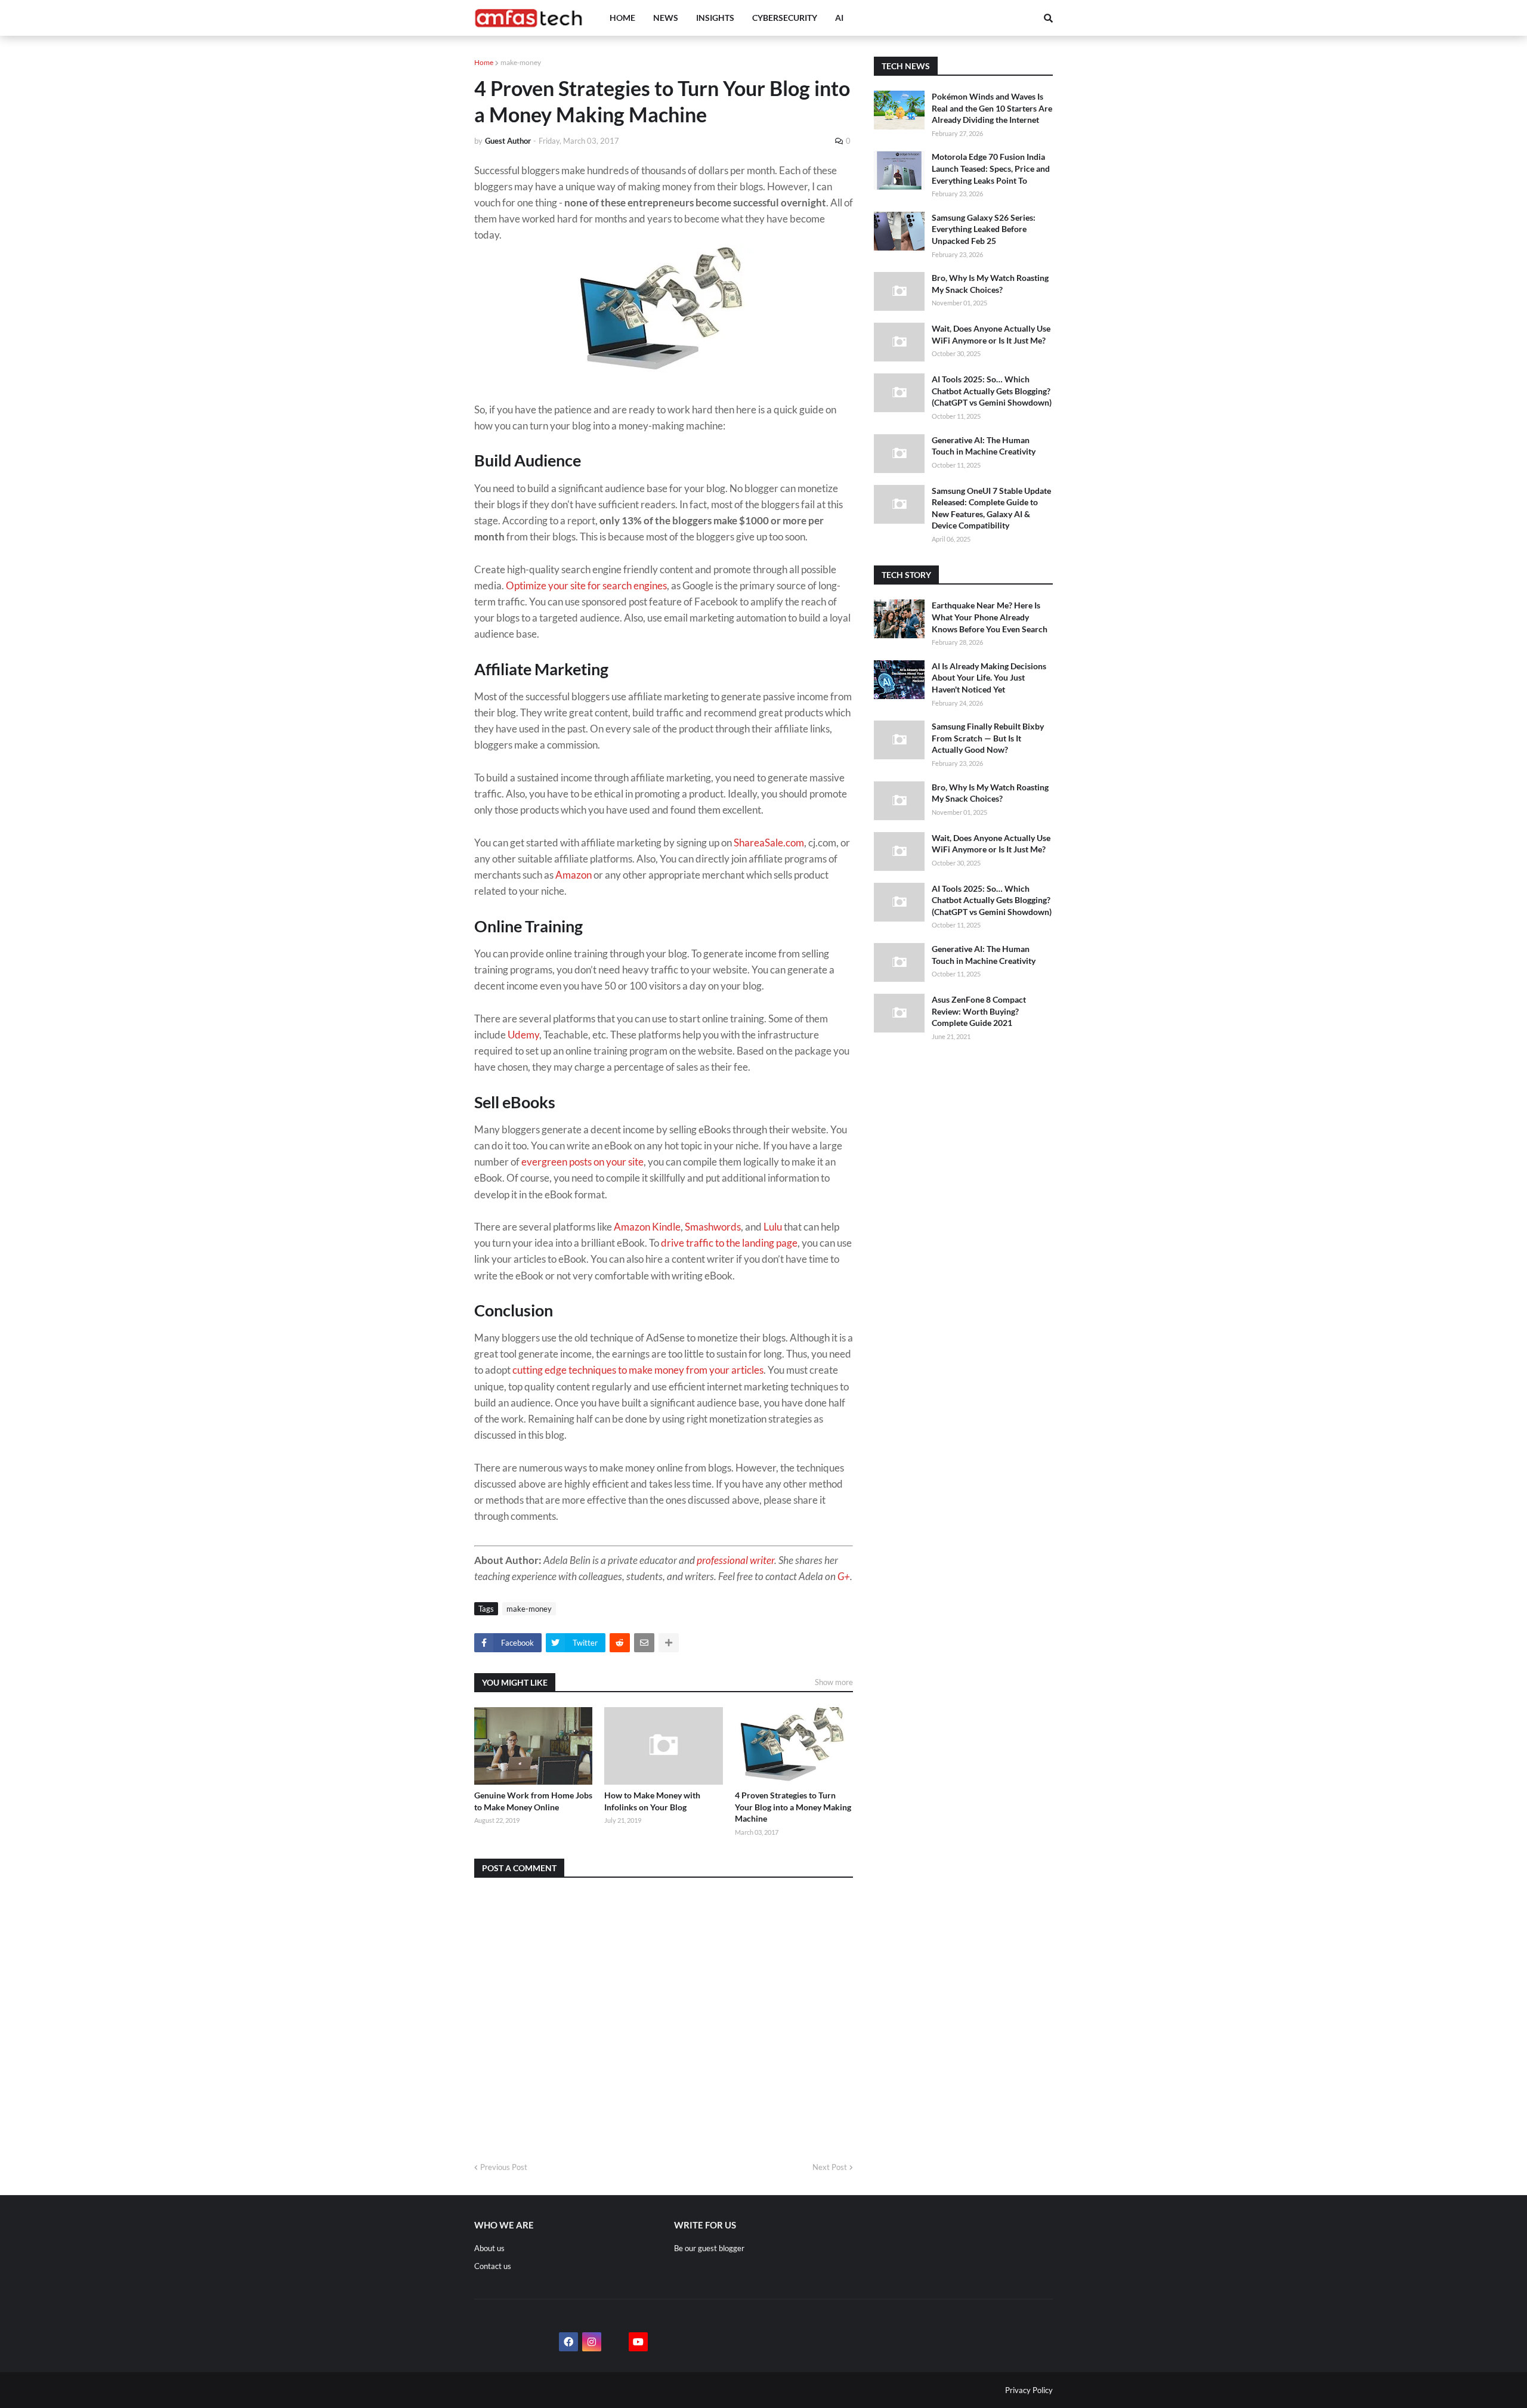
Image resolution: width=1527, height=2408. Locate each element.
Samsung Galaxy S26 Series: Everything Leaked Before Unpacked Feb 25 (984, 229)
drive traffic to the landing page (729, 1243)
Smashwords (713, 1227)
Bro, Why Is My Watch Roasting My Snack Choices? (990, 284)
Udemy (523, 1035)
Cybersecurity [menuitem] (785, 18)
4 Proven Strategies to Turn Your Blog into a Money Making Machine (793, 1807)
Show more (834, 1682)
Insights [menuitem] (715, 18)
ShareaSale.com (769, 843)
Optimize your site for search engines (586, 585)
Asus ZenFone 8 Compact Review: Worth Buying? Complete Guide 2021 (979, 1011)
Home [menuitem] (622, 18)
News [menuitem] (666, 18)
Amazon (574, 875)
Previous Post (504, 2167)
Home (484, 62)
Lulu (773, 1227)
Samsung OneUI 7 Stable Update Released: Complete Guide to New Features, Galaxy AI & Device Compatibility (991, 508)
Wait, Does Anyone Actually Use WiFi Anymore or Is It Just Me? (991, 334)
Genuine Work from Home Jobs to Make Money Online (533, 1801)
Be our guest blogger (709, 2248)
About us (489, 2248)
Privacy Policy (1029, 2390)
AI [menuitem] (839, 18)
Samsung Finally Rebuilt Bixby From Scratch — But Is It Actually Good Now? (988, 738)
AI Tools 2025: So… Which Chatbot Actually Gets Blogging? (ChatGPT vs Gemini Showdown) (992, 391)
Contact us (493, 2266)
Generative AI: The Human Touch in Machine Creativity (984, 446)
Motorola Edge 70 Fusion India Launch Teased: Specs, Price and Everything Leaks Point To (991, 168)
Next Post (830, 2167)
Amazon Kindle (647, 1227)
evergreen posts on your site (582, 1162)
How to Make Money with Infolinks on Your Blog (652, 1801)
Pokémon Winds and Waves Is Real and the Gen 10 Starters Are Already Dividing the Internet (992, 108)
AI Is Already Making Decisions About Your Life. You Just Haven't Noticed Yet (989, 678)
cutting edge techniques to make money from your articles (638, 1370)
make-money (521, 62)
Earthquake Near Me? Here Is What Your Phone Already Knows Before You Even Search (990, 617)
